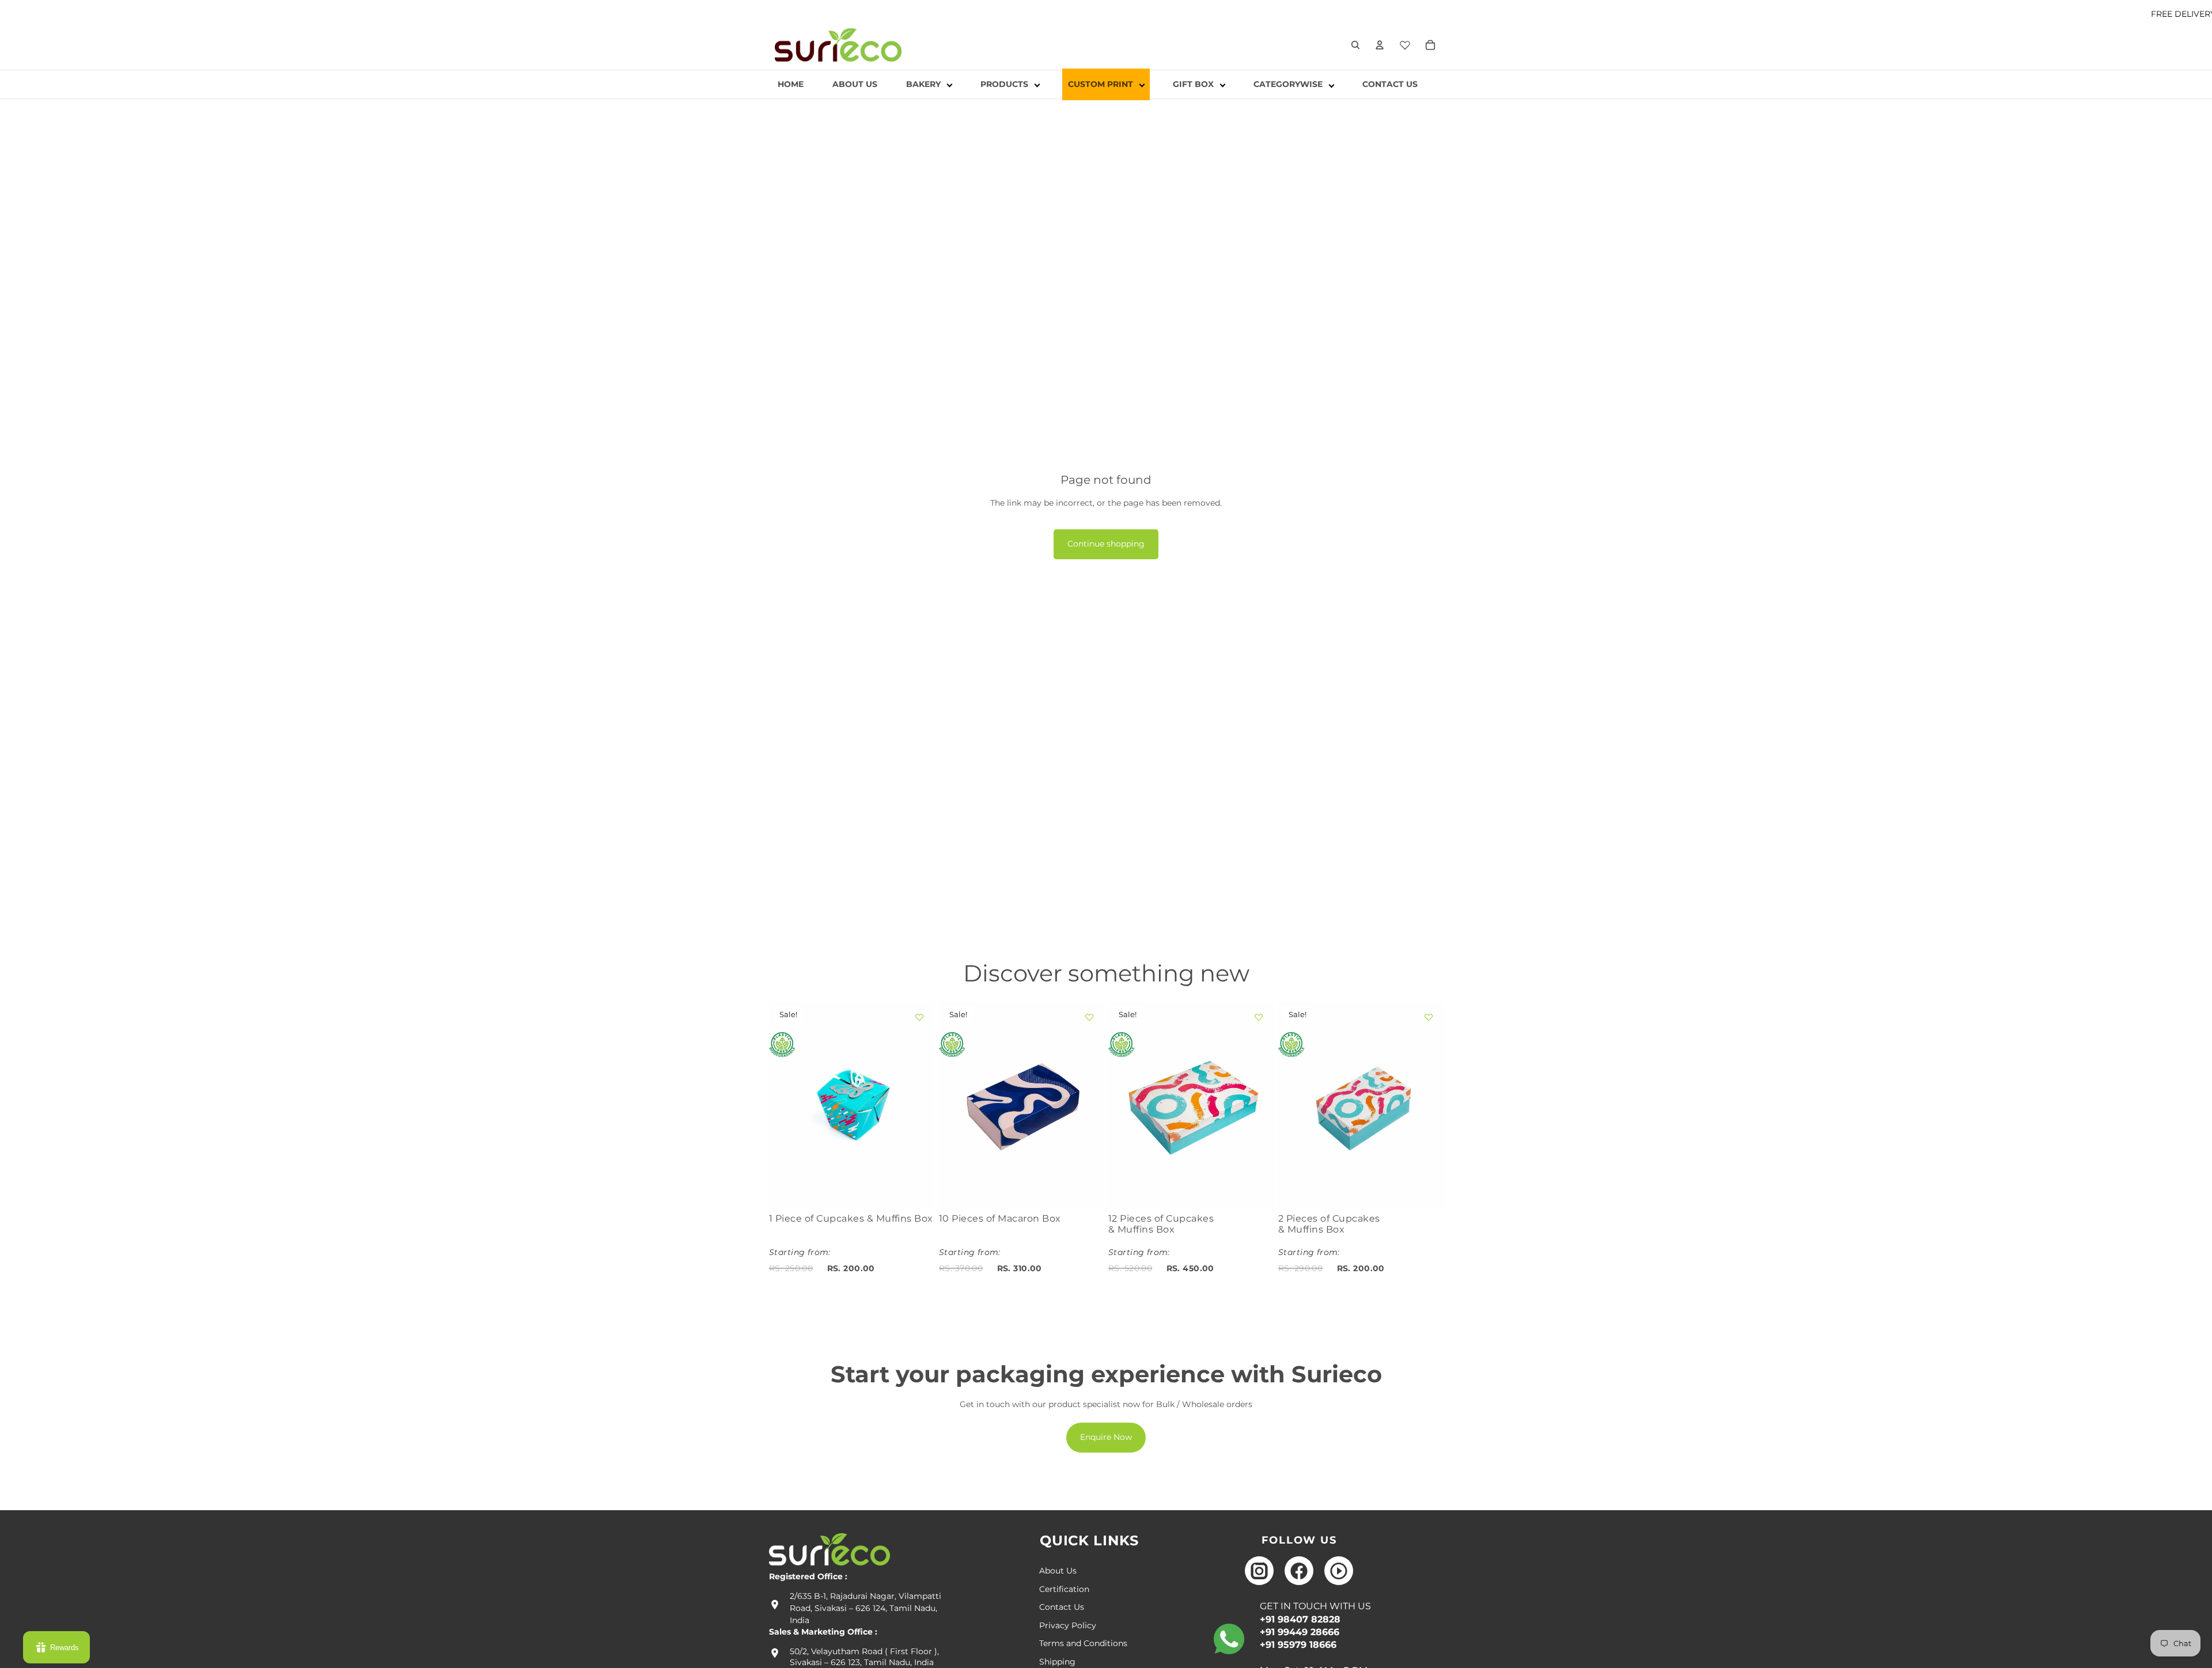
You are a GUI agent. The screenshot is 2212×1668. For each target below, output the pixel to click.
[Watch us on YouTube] (1339, 1571)
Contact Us (1062, 1607)
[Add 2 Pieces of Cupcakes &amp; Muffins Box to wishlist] (1428, 1017)
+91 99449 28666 (1300, 1632)
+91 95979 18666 (1298, 1645)
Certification (1064, 1589)
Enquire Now (1106, 1437)
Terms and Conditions (1083, 1643)
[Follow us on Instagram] (1259, 1571)
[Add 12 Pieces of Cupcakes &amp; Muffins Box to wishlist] (1259, 1017)
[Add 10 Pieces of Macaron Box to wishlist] (1089, 1017)
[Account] (1380, 45)
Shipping (1057, 1662)
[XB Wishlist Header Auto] (1405, 43)
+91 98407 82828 (1300, 1619)
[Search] (1355, 45)
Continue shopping (1106, 544)
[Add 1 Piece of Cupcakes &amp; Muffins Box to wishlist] (919, 1017)
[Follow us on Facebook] (1299, 1571)
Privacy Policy (1068, 1625)
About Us (1058, 1571)
